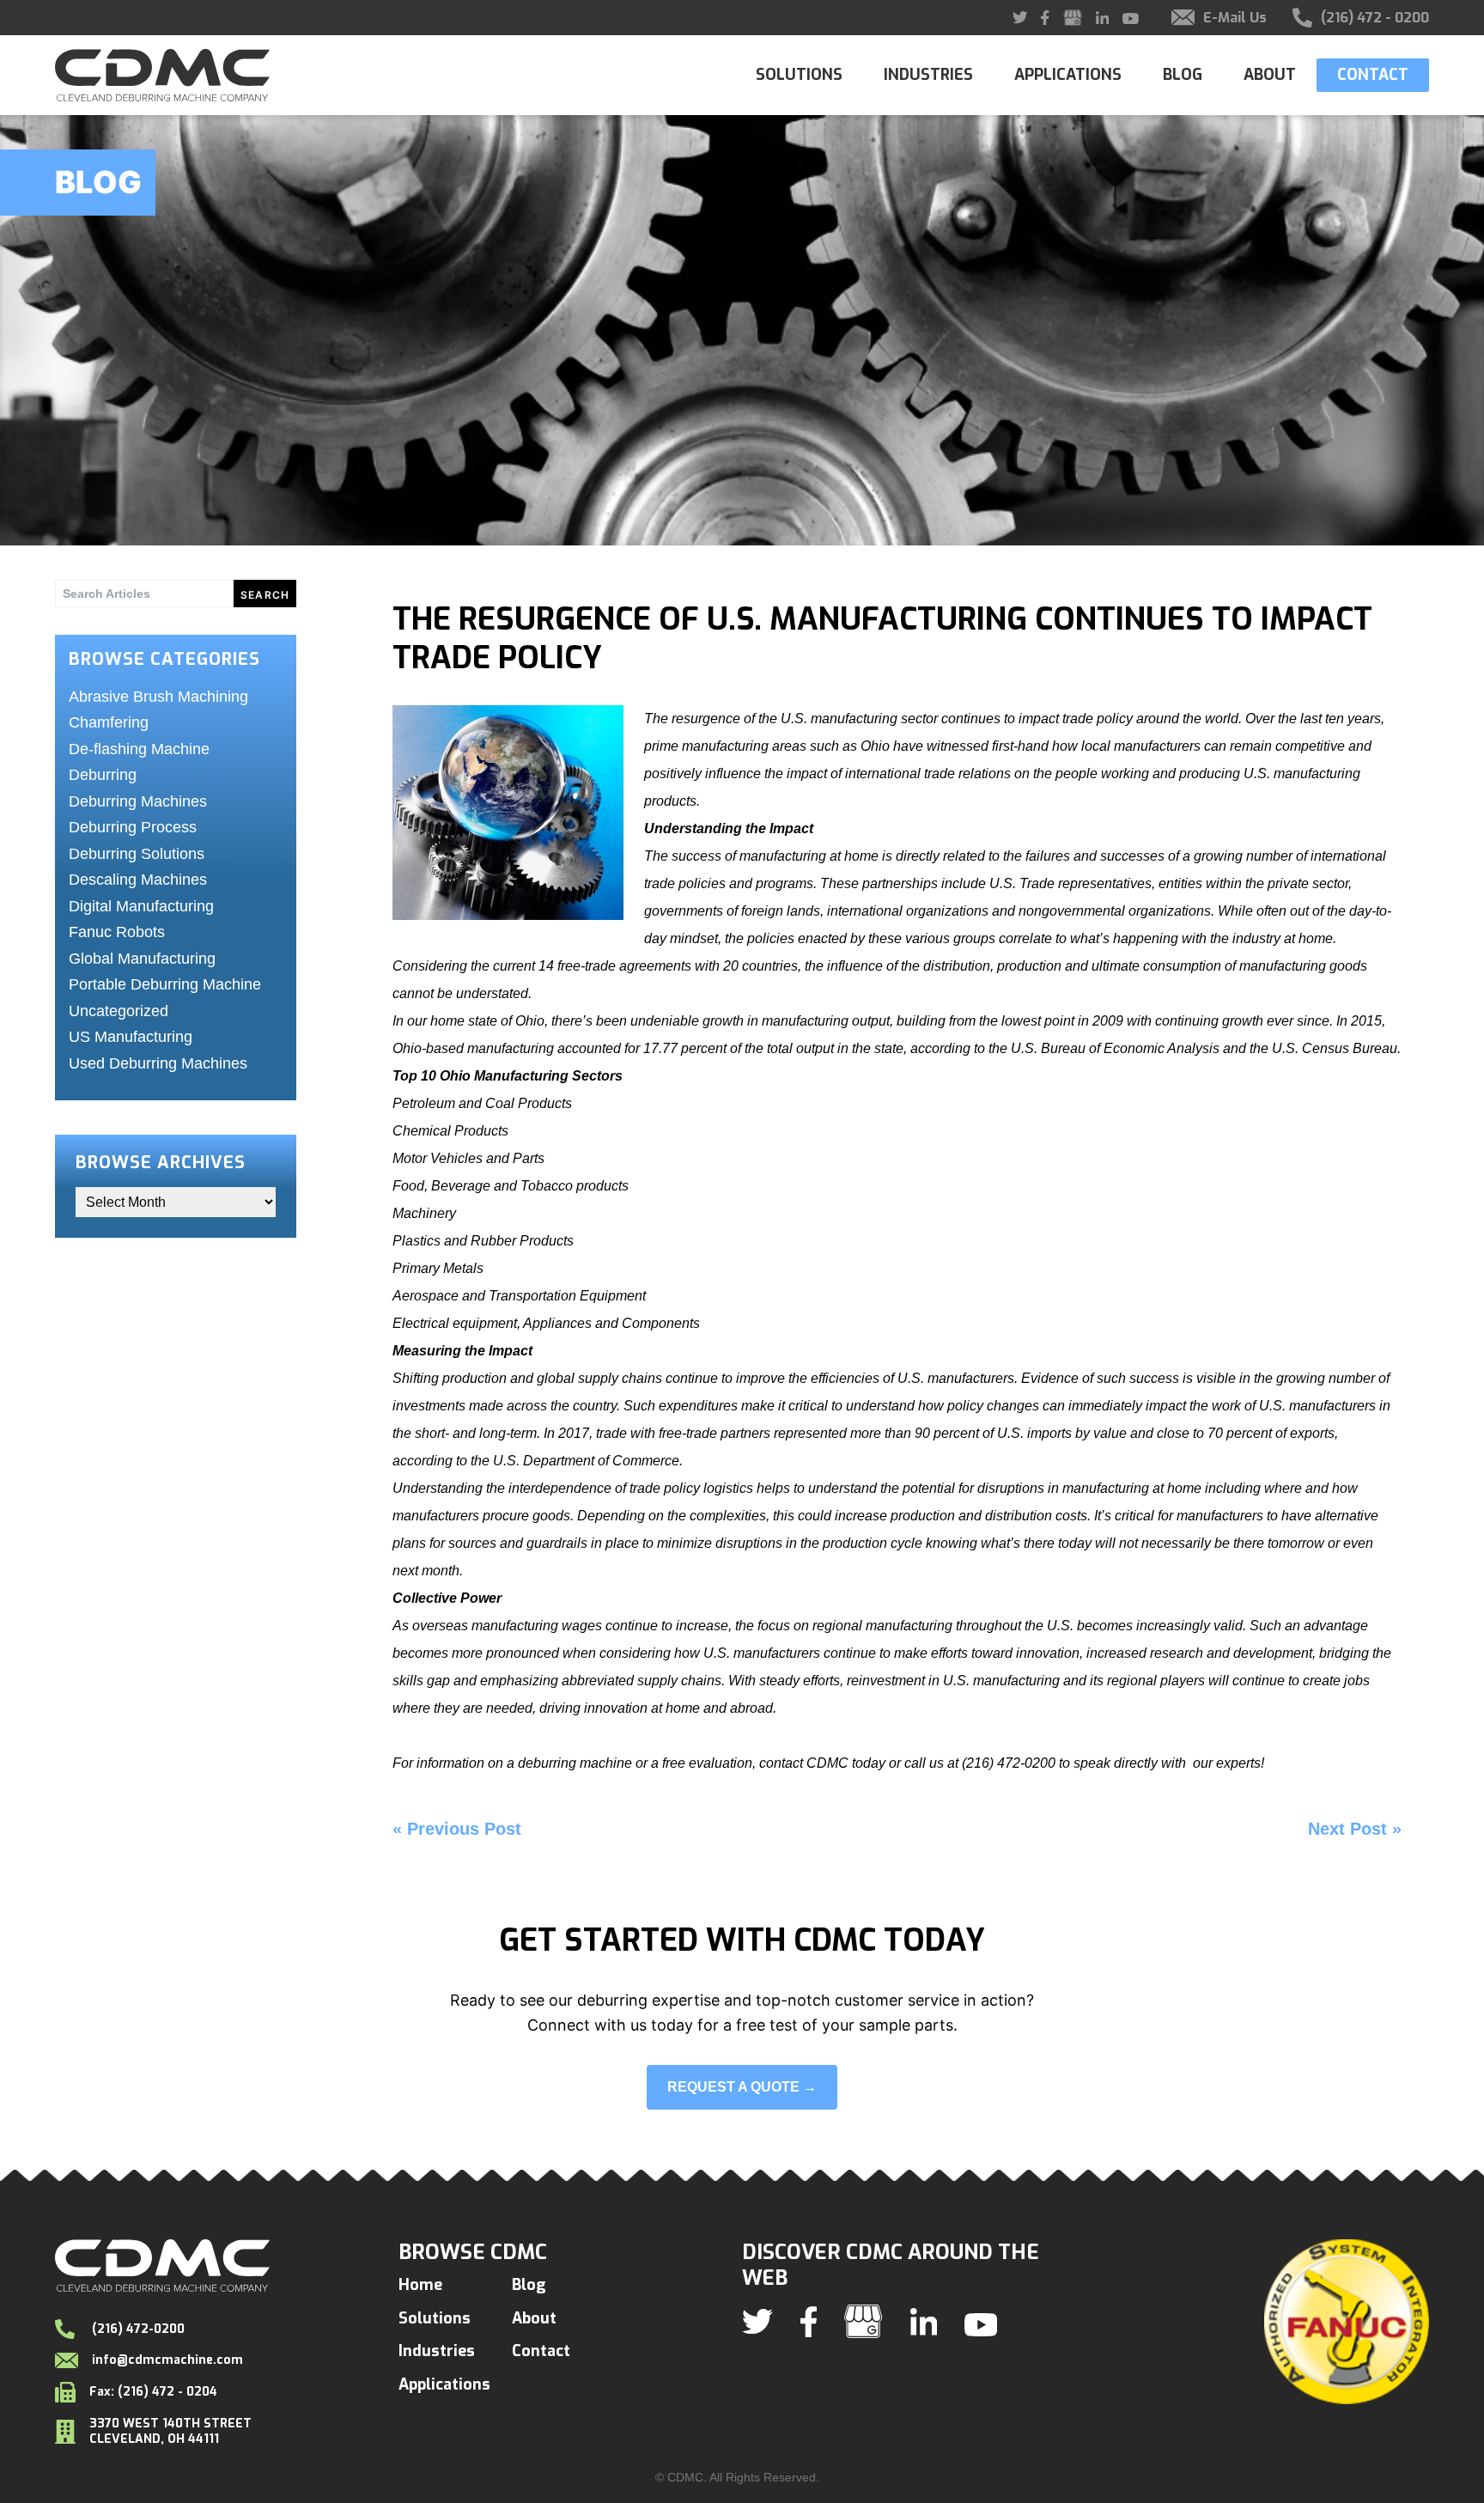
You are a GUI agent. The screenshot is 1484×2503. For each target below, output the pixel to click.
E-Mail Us (1235, 18)
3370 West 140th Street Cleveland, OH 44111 (170, 2431)
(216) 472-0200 (137, 2329)
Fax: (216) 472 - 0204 (153, 2392)
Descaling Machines (138, 880)
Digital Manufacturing (141, 906)
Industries (928, 75)
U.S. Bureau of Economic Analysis (1115, 1048)
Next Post (1347, 1829)
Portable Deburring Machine (165, 984)
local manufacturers (1141, 746)
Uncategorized (119, 1011)
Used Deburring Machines (158, 1063)
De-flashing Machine (139, 749)
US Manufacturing (131, 1037)
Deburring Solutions (137, 854)
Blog (1183, 75)
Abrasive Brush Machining (158, 697)
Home (420, 2285)
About (1270, 75)
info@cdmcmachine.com (167, 2360)
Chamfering (109, 722)
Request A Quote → (742, 2087)
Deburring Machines (138, 801)
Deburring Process (133, 827)
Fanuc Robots (117, 932)
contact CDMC (806, 1763)
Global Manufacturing (142, 959)
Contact (1373, 75)
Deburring (103, 775)
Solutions (799, 75)
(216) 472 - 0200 (1375, 18)
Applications (1068, 75)
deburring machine (575, 1763)
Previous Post (464, 1829)
